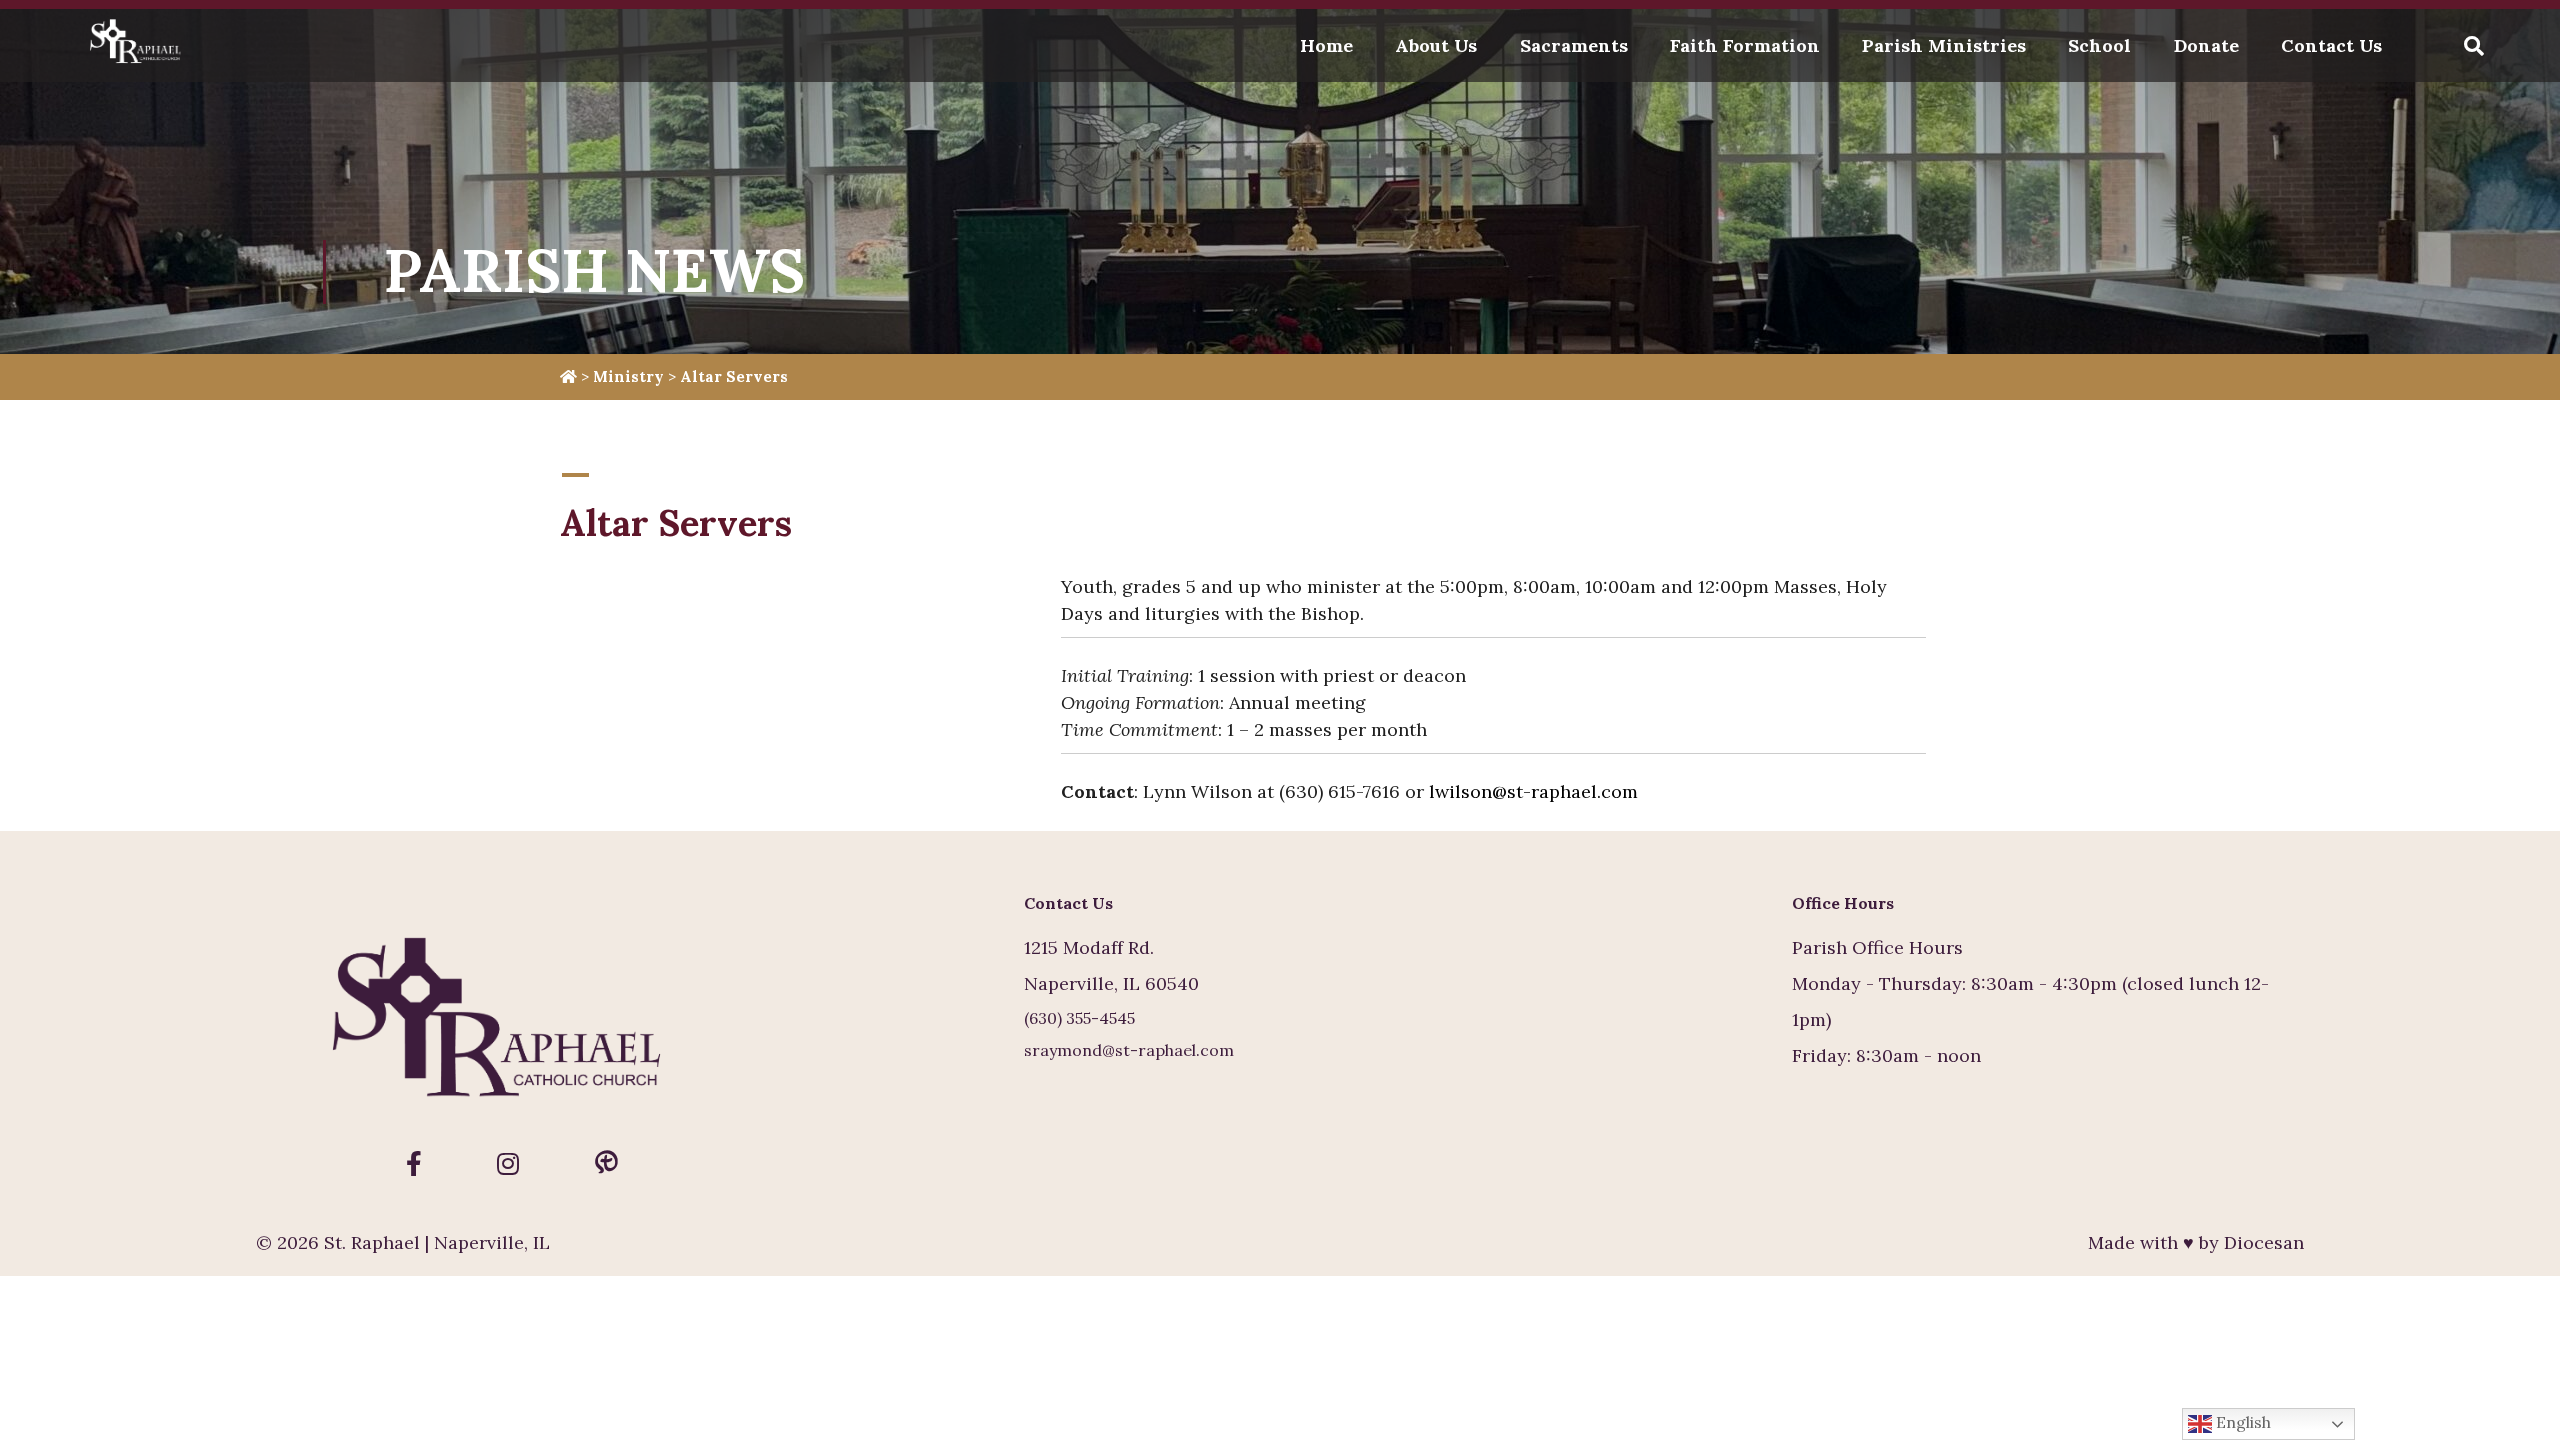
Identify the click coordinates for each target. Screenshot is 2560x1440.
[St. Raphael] (139, 46)
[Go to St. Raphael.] (568, 376)
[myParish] (606, 1164)
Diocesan (2264, 1242)
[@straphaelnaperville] (414, 1164)
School (2099, 45)
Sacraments (1574, 45)
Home (1326, 45)
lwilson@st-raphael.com (1533, 791)
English (2241, 1422)
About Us (1436, 45)
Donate (2206, 45)
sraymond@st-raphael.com (1129, 1050)
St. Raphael (372, 1242)
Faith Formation (1745, 45)
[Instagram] (508, 1164)
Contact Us (2331, 45)
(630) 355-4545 (1079, 1018)
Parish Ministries (1944, 45)
